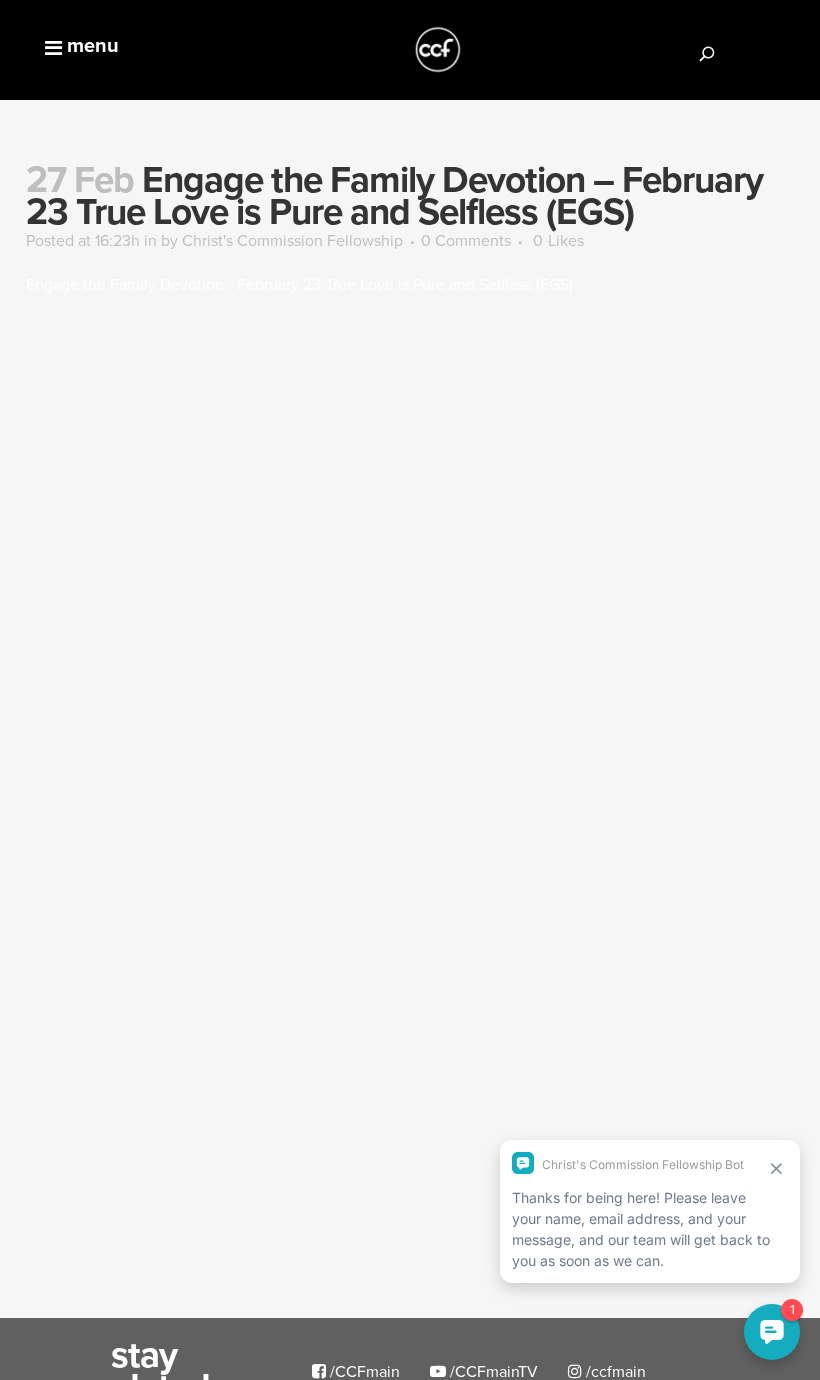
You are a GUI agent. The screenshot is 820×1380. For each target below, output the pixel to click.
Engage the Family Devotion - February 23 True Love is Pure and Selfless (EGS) (299, 284)
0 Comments (466, 240)
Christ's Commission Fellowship (292, 240)
